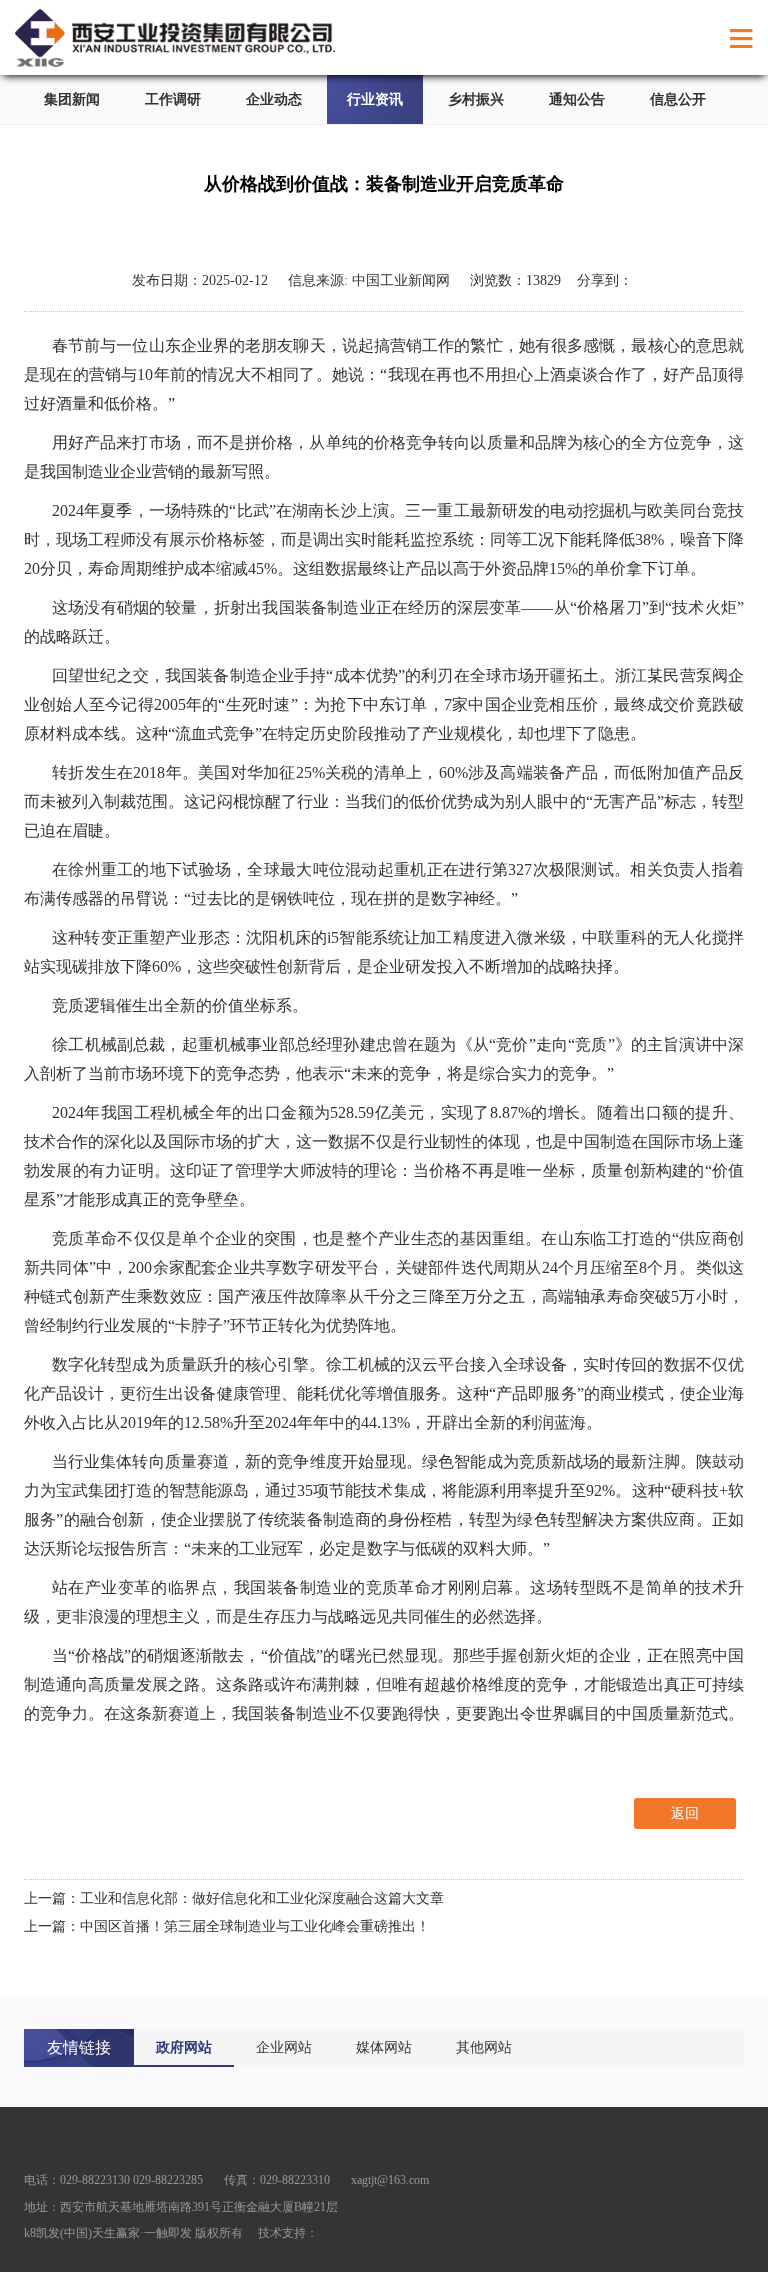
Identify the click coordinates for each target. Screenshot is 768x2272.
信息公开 (678, 99)
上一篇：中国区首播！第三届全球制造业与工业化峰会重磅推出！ (227, 1926)
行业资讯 (375, 99)
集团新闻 (72, 99)
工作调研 (173, 99)
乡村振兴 (476, 99)
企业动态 (274, 99)
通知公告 (577, 99)
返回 (685, 1813)
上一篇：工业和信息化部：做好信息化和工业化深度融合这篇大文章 (234, 1898)
